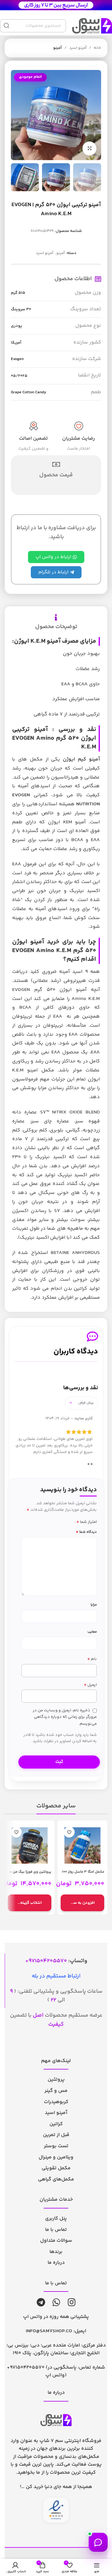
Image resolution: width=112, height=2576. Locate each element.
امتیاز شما (86, 1522)
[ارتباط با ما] (98, 2542)
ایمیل (90, 1685)
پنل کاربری (56, 2219)
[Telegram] (41, 2302)
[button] (82, 1903)
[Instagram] (72, 2302)
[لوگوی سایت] (56, 5)
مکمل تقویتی (56, 2168)
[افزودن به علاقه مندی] (69, 1832)
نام (92, 1659)
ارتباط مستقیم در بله (56, 1976)
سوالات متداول (56, 2241)
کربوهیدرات (56, 2102)
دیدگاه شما (86, 1532)
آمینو (58, 48)
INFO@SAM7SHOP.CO (49, 2331)
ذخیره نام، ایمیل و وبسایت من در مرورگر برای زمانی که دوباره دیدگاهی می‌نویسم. (65, 1717)
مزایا (94, 1605)
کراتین (56, 2124)
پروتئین (56, 2080)
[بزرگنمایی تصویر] (89, 148)
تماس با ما (56, 2230)
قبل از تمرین (56, 2135)
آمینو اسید (78, 48)
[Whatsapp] (56, 2302)
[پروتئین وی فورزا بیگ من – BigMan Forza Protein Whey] (30, 1845)
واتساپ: (58, 1961)
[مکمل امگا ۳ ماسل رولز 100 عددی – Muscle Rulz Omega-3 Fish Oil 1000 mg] (82, 1845)
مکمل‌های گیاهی (56, 2179)
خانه (97, 48)
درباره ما (56, 2263)
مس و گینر (56, 2091)
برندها (56, 2252)
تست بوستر (56, 2146)
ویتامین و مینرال (56, 2157)
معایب (92, 1632)
